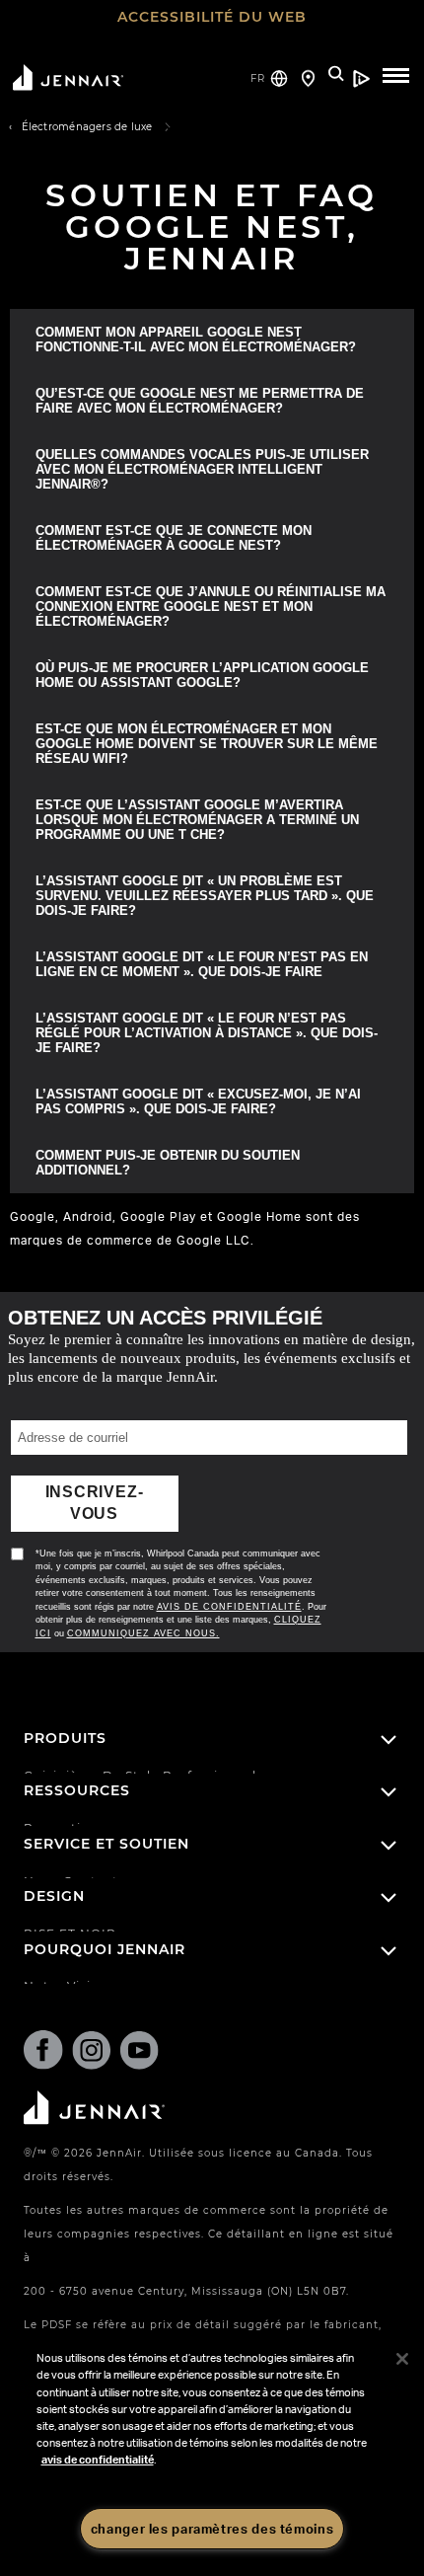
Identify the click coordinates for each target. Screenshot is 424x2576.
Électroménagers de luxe (87, 127)
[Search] (337, 76)
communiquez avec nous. (141, 1611)
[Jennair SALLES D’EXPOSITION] (308, 71)
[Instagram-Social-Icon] (92, 2031)
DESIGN (54, 1874)
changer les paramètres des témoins (212, 2529)
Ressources (77, 1769)
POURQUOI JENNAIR (105, 1927)
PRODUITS (65, 1716)
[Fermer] (402, 2359)
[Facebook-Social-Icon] (43, 2032)
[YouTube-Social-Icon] (139, 2031)
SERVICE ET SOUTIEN (106, 1821)
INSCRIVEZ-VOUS (94, 1492)
